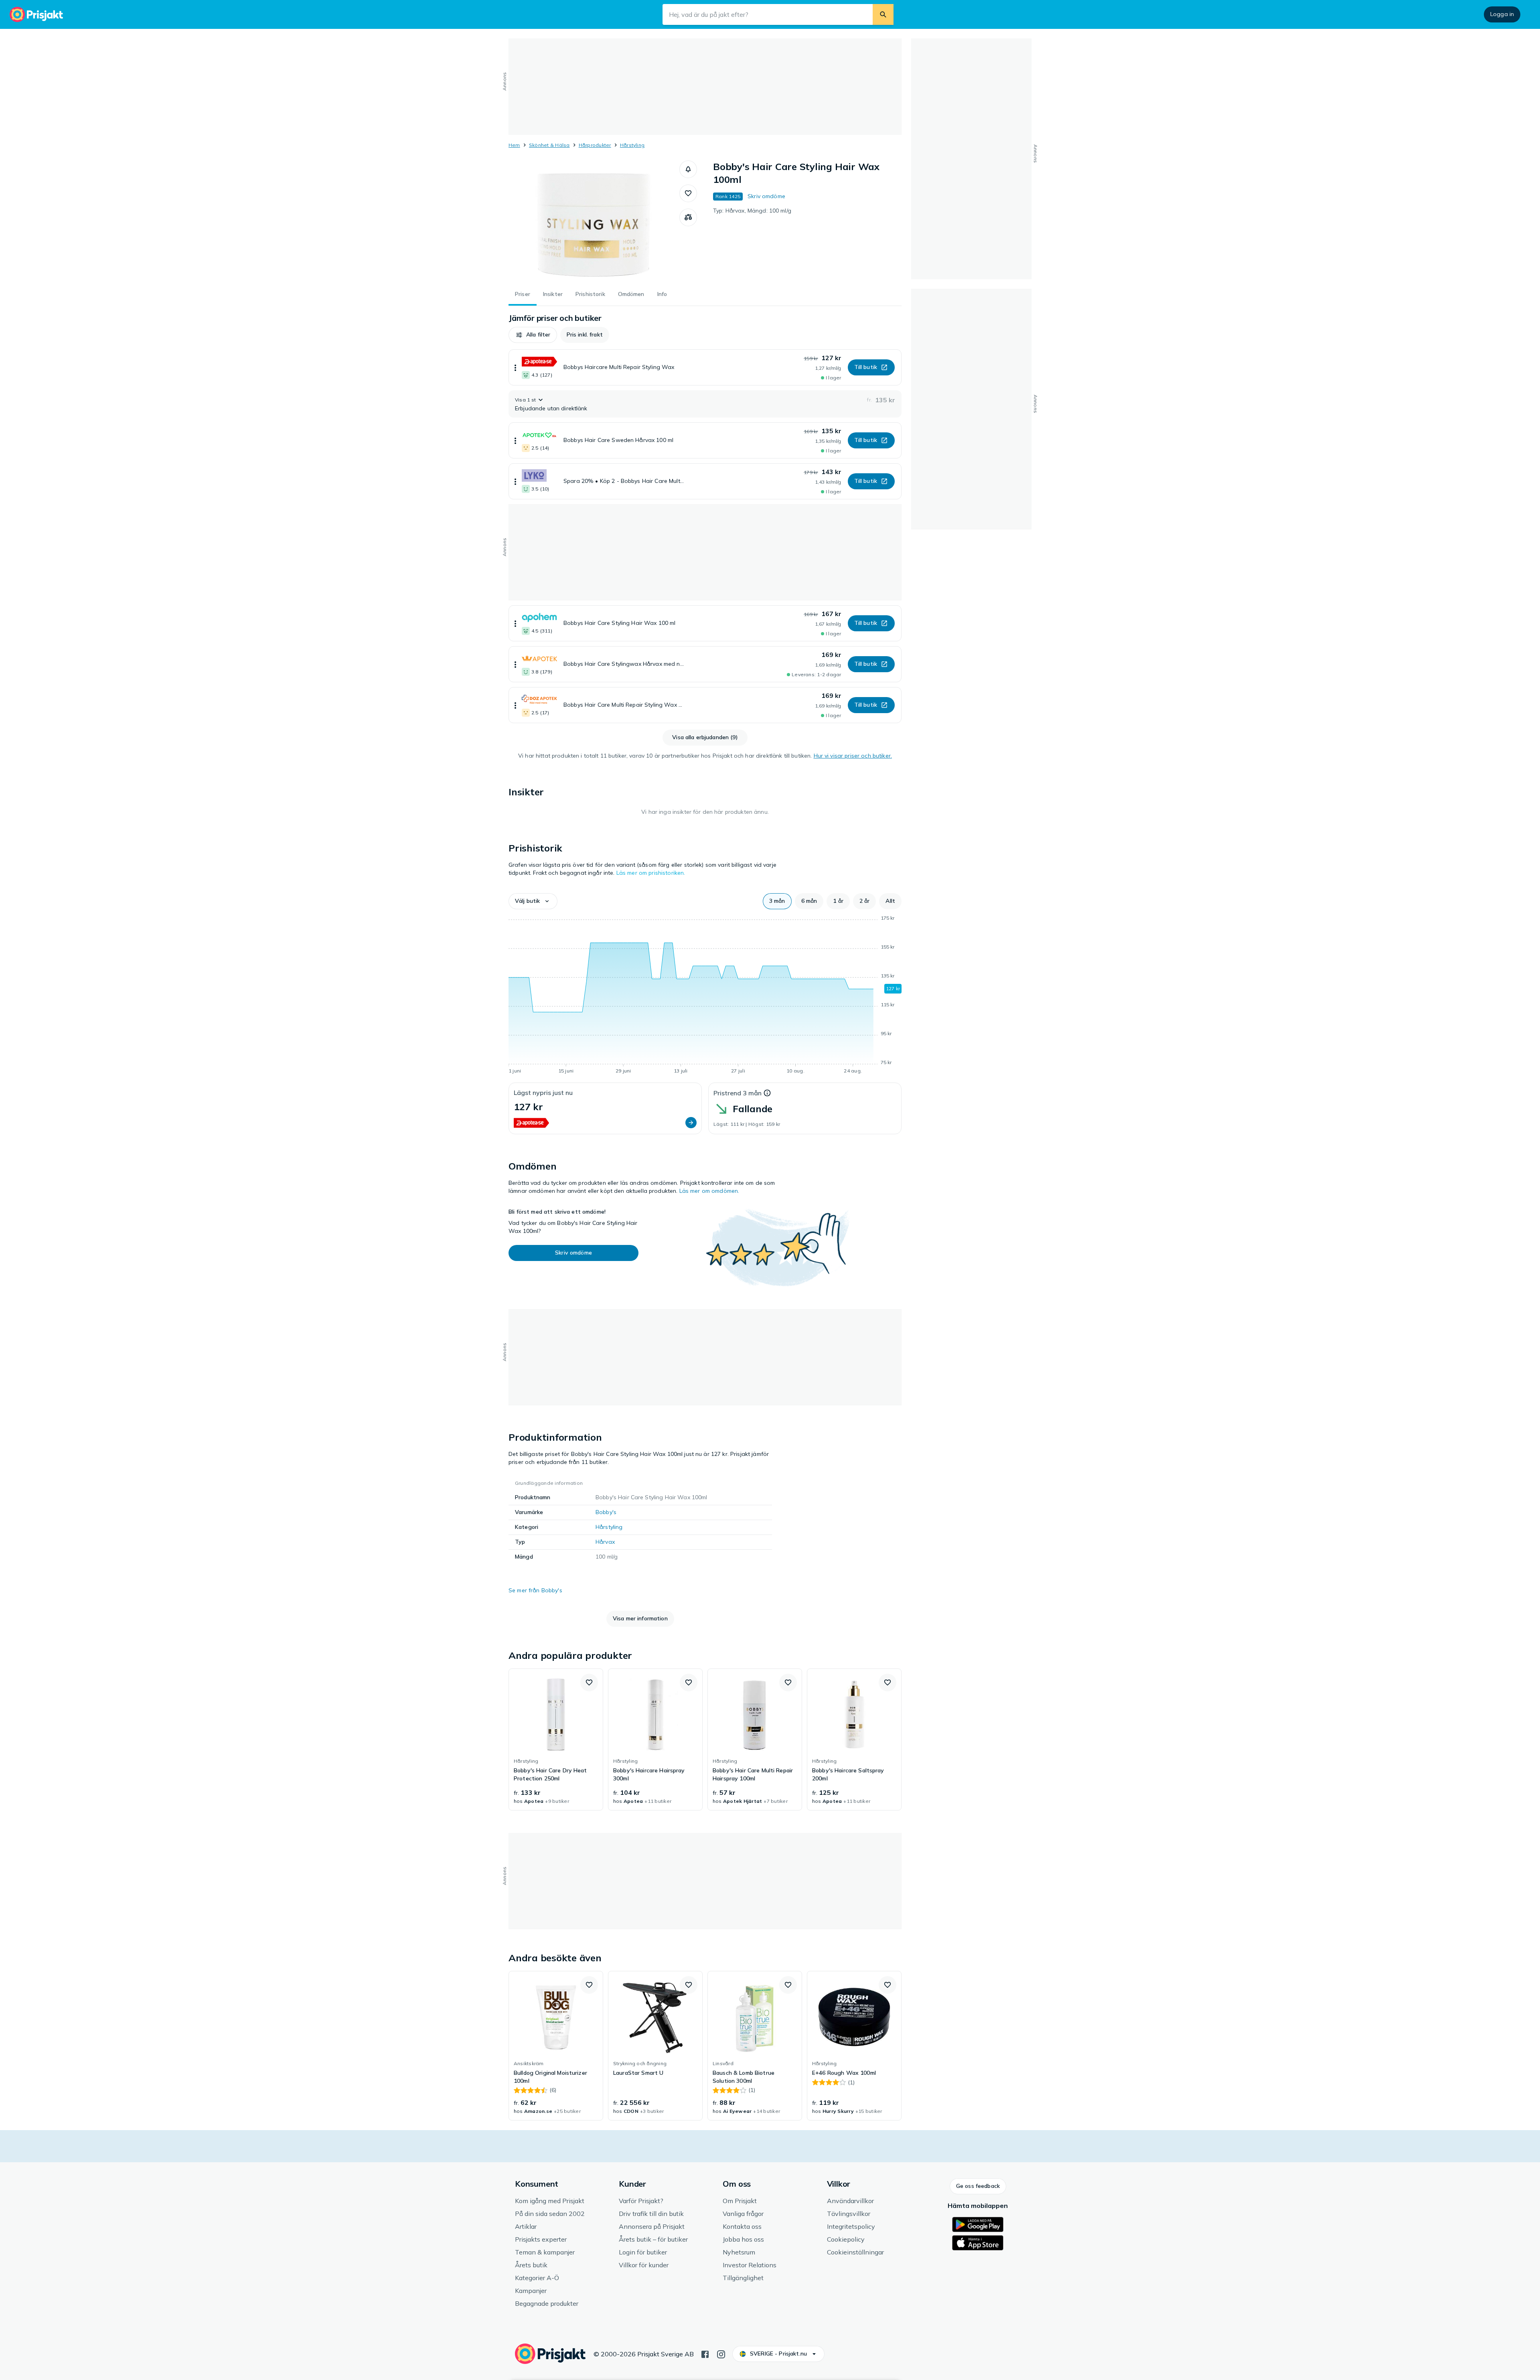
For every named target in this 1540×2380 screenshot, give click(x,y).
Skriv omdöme (766, 196)
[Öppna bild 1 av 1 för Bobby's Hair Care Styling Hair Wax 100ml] (594, 221)
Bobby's (606, 1512)
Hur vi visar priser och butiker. (853, 756)
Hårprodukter (595, 145)
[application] (705, 996)
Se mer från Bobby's (535, 1590)
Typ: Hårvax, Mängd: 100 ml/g (752, 211)
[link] (556, 1739)
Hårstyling (632, 145)
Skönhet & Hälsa (549, 145)
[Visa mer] (515, 367)
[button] (688, 169)
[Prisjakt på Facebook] (705, 2354)
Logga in (1502, 14)
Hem (514, 145)
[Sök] (883, 14)
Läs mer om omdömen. (709, 1191)
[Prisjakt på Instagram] (721, 2354)
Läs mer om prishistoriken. (651, 873)
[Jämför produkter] (688, 217)
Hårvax (605, 1542)
